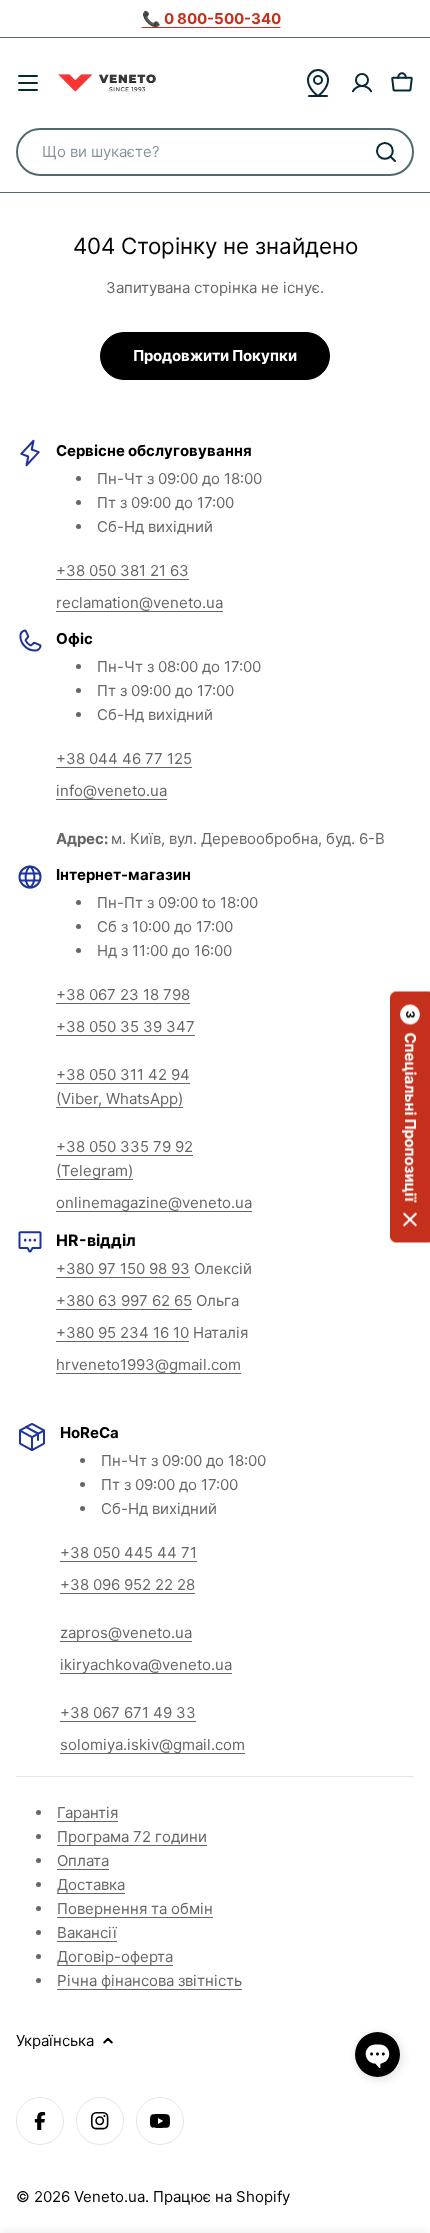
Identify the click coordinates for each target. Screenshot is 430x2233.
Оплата (83, 1860)
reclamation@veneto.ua (139, 602)
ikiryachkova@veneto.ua (146, 1664)
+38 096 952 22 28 (127, 1584)
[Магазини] (318, 83)
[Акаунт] (362, 83)
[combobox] (215, 152)
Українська (55, 2040)
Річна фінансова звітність (149, 1980)
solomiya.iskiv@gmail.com (152, 1744)
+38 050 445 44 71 (128, 1552)
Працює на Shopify (221, 2196)
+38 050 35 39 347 (125, 1026)
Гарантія (87, 1812)
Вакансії (87, 1932)
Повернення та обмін (135, 1908)
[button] (410, 1116)
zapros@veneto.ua (126, 1632)
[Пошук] (386, 152)
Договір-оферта (115, 1956)
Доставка (91, 1884)
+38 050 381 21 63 (122, 570)
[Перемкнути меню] (28, 83)
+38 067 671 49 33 (128, 1712)
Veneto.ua (109, 2196)
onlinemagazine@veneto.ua (154, 1202)
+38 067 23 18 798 (123, 994)
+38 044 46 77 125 (124, 758)
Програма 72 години (132, 1836)
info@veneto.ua (111, 790)
